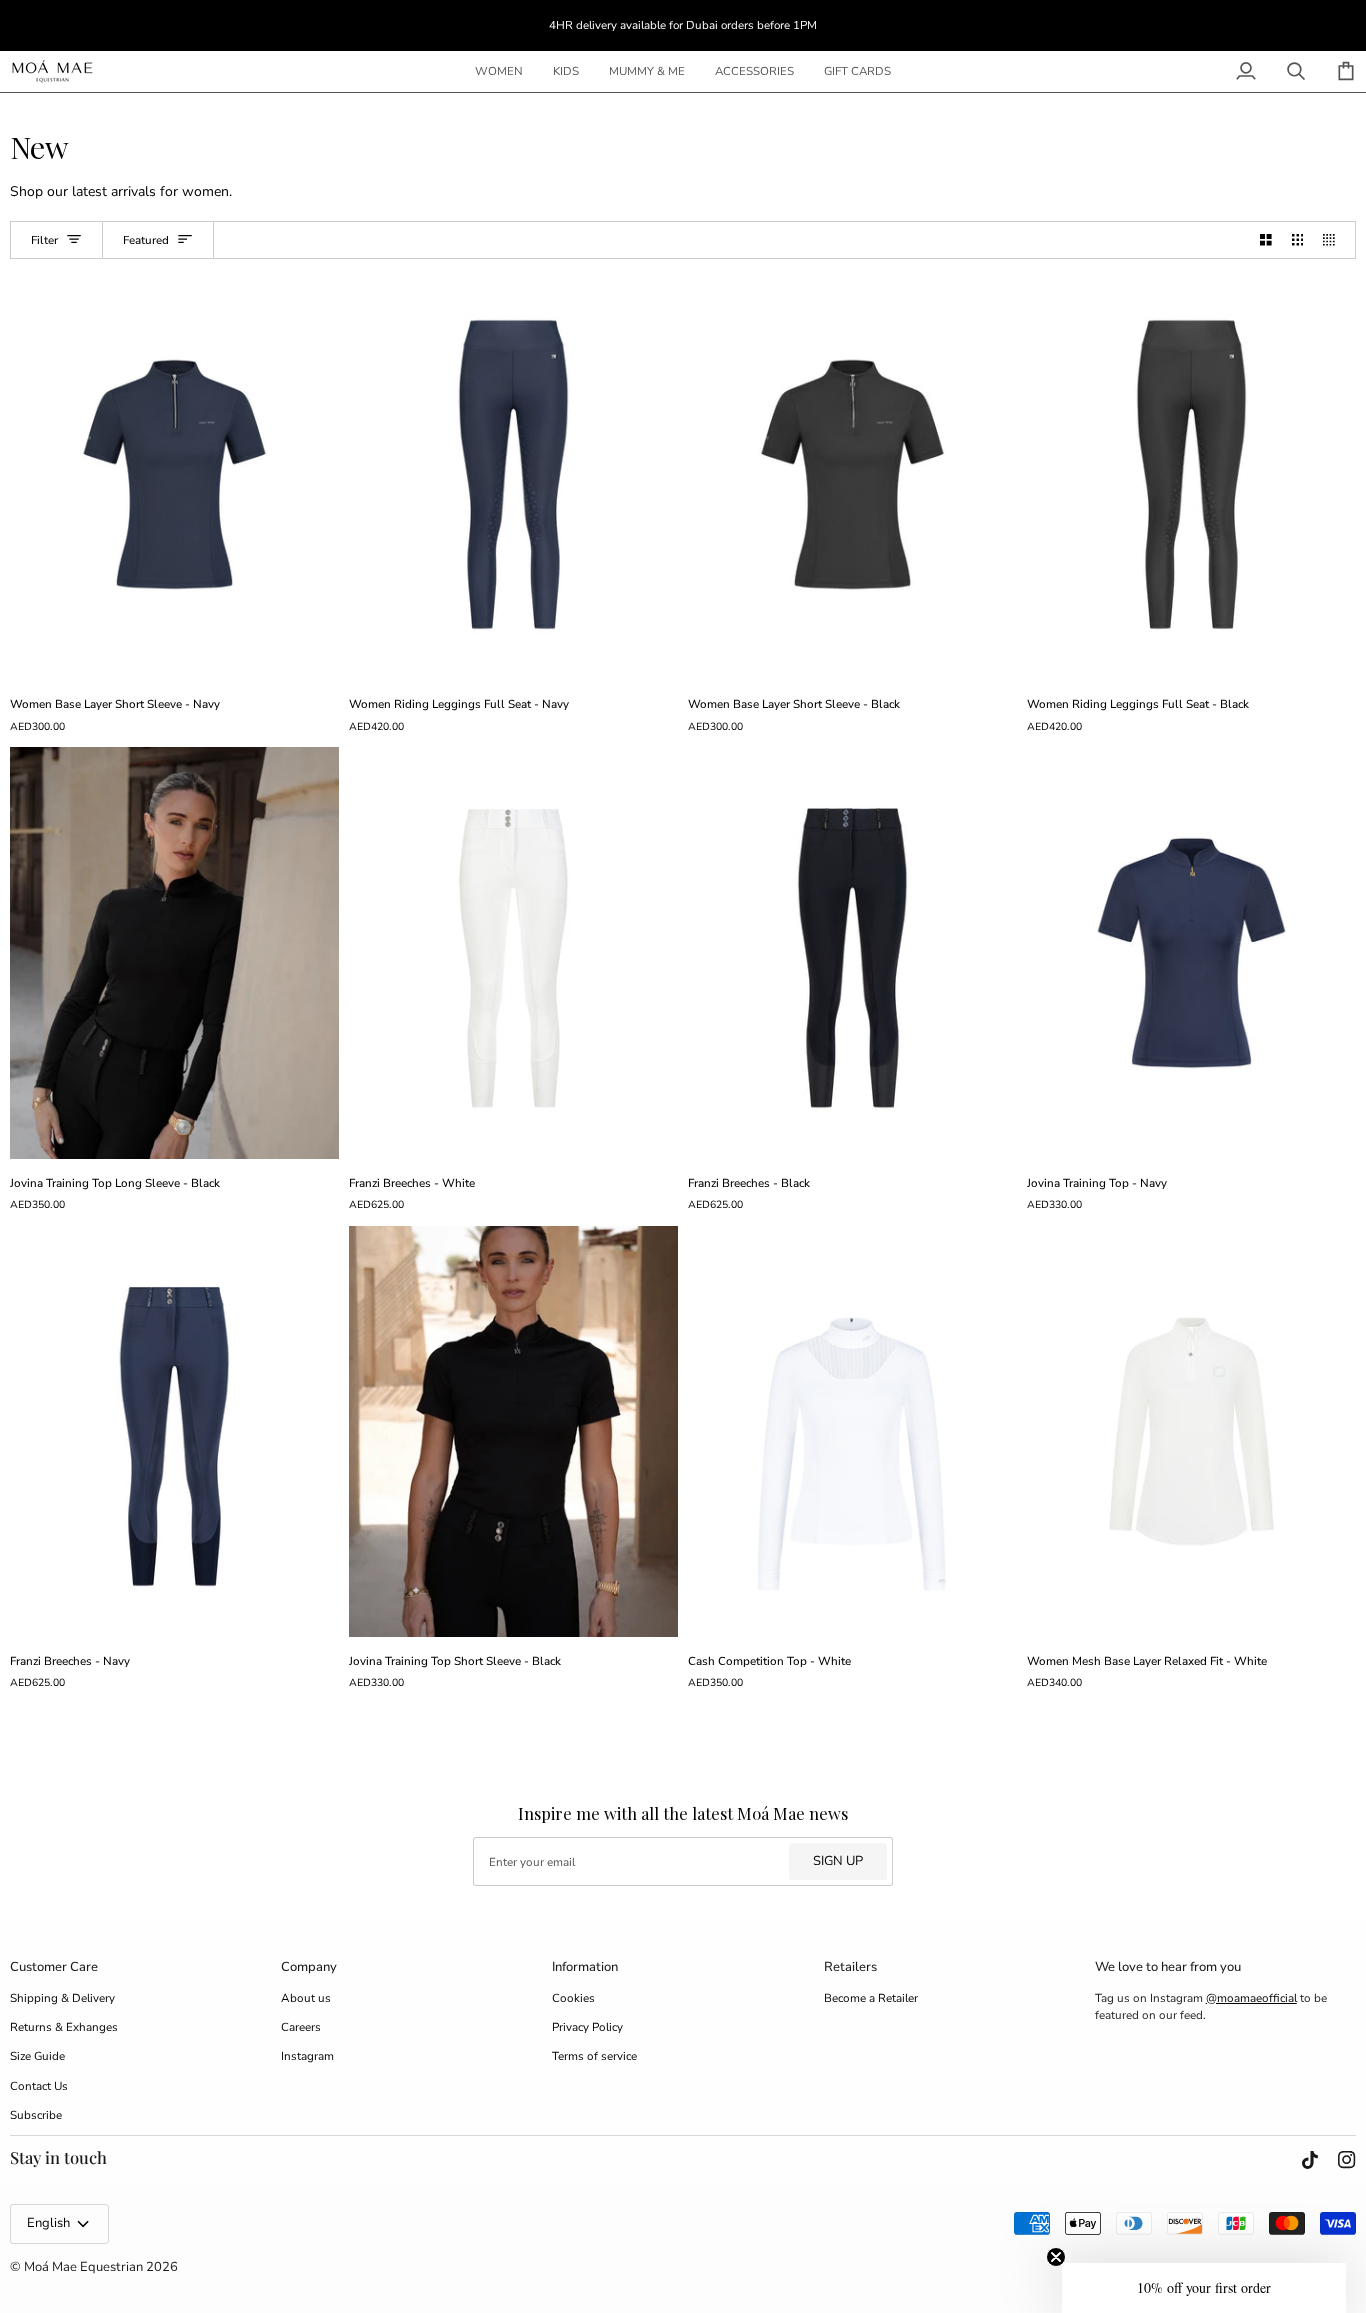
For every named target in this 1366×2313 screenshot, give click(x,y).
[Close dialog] (123, 1893)
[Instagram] (1347, 2160)
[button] (499, 71)
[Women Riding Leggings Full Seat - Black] (1191, 474)
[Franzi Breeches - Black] (852, 952)
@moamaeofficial (1251, 1998)
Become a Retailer (871, 1998)
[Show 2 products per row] (1266, 240)
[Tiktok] (1310, 2160)
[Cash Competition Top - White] (852, 1431)
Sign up (838, 1861)
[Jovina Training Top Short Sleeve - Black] (513, 1431)
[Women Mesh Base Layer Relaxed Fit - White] (1191, 1431)
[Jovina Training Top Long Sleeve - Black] (174, 952)
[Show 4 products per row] (1334, 240)
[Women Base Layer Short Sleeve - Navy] (174, 474)
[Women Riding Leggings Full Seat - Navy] (513, 474)
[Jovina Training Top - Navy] (1191, 952)
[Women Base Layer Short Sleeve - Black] (852, 474)
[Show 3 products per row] (1298, 240)
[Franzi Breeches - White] (513, 952)
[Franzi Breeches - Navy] (174, 1431)
